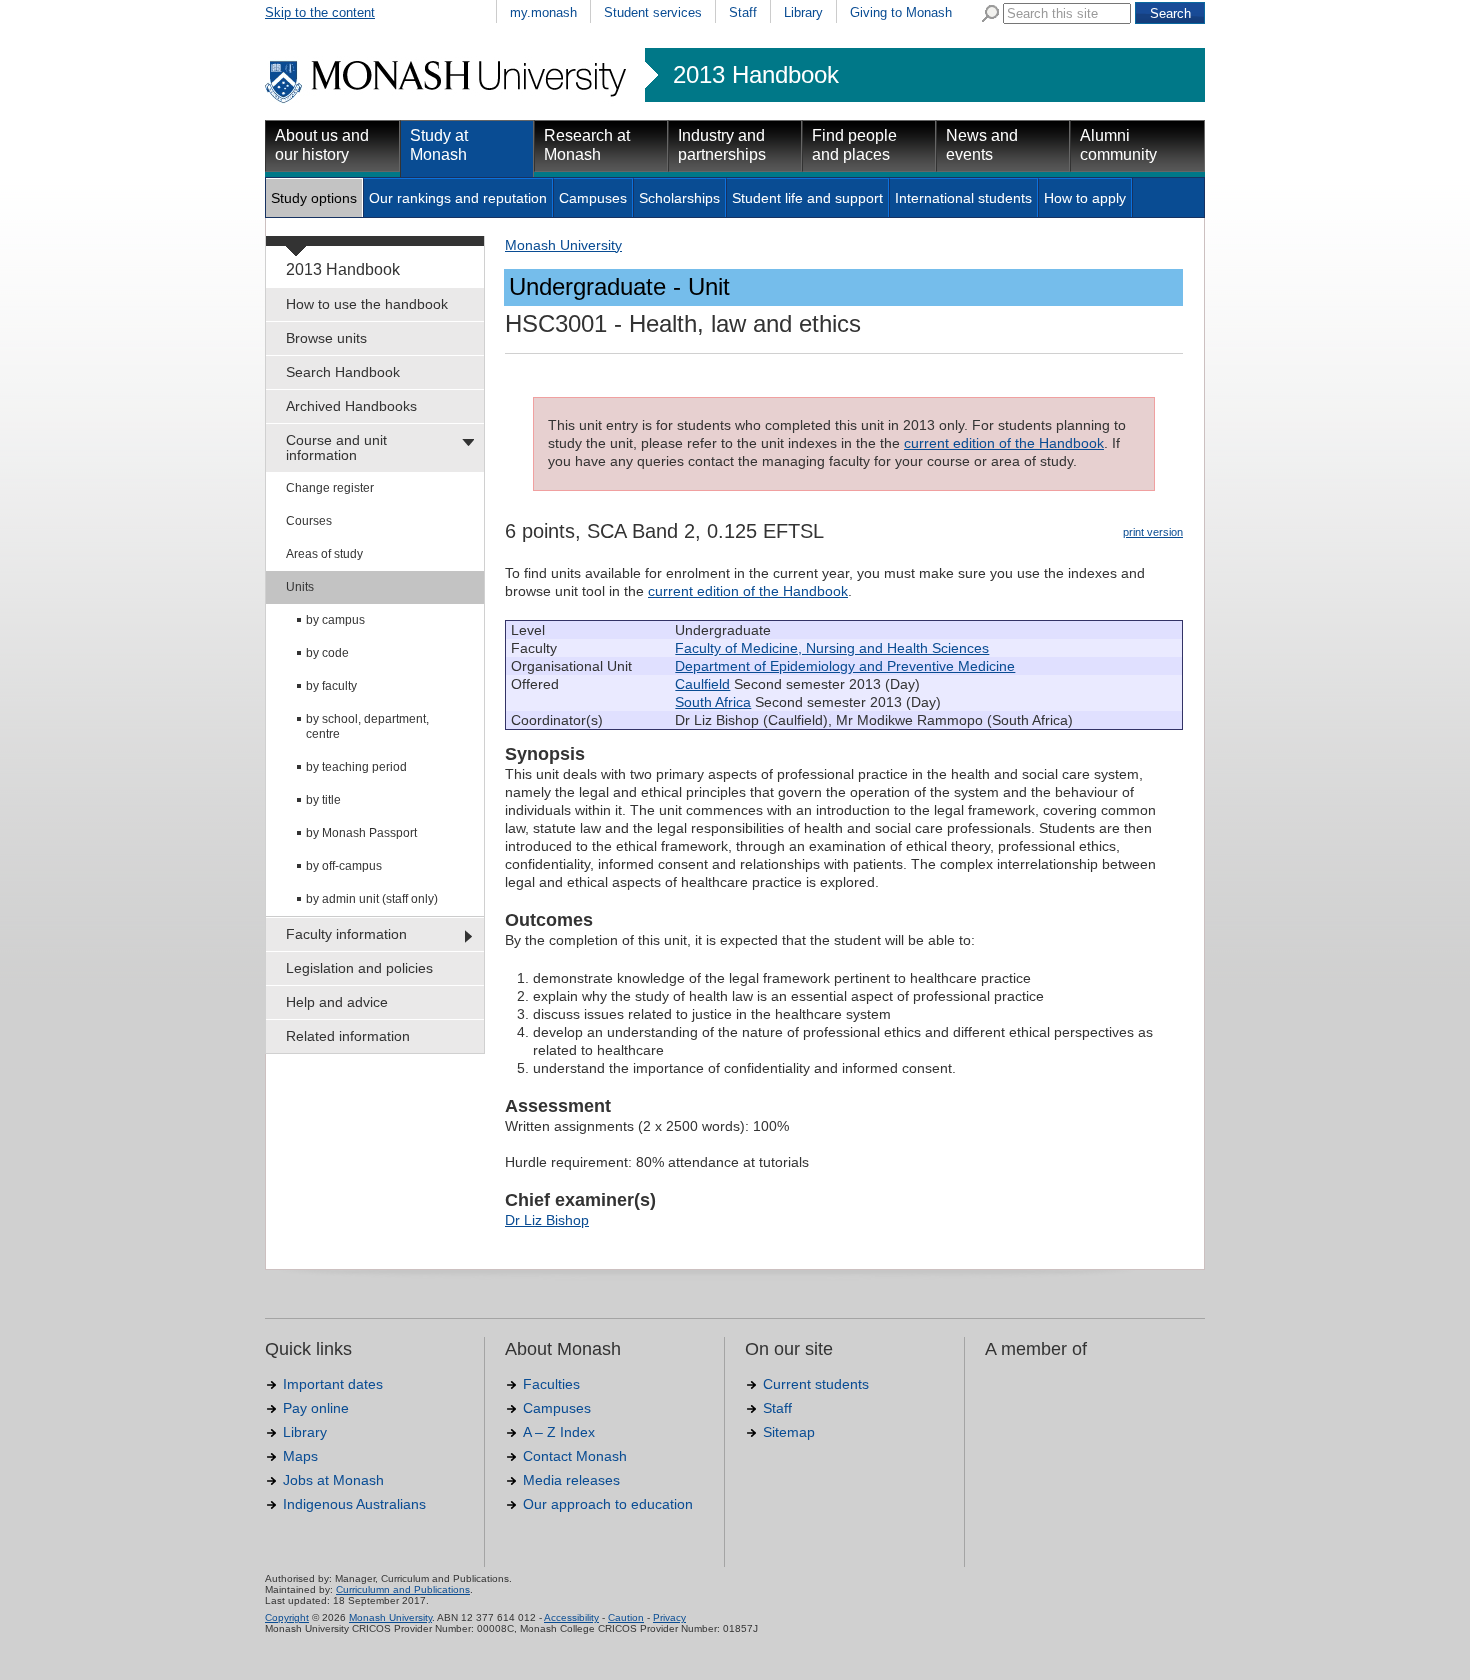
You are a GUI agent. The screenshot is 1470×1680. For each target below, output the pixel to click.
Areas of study (324, 554)
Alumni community (1118, 145)
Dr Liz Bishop (547, 1220)
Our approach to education (608, 1504)
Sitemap (789, 1432)
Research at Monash (587, 145)
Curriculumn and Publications (403, 1589)
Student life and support (807, 198)
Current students (816, 1384)
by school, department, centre (367, 726)
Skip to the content (320, 12)
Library (803, 12)
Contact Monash (575, 1456)
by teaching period (356, 767)
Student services (653, 12)
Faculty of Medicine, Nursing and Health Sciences (832, 648)
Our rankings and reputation (458, 198)
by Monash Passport (361, 833)
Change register (330, 488)
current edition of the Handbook (1004, 443)
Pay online (316, 1408)
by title (323, 800)
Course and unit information (336, 447)
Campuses (593, 198)
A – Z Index (559, 1432)
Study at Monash (439, 145)
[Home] (447, 100)
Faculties (551, 1384)
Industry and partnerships (722, 145)
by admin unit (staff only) (372, 899)
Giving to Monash (901, 12)
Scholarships (679, 198)
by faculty (331, 686)
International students (963, 198)
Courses (309, 521)
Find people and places (854, 145)
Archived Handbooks (351, 406)
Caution (626, 1617)
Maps (300, 1456)
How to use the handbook (367, 304)
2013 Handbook (756, 75)
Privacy (669, 1617)
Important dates (333, 1384)
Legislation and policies (359, 968)
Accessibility (571, 1617)
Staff (743, 12)
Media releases (571, 1480)
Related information (348, 1036)
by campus (335, 620)
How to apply (1085, 198)
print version (1153, 532)
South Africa (713, 702)
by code (327, 653)
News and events (982, 145)
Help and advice (337, 1002)
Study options (314, 198)
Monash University (563, 245)
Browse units (326, 338)
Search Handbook (343, 372)
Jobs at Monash (333, 1480)
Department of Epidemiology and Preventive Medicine (845, 666)
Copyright (287, 1617)
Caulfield (702, 684)
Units (300, 587)
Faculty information (346, 934)
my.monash (543, 12)
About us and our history (322, 145)
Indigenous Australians (354, 1504)
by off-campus (344, 866)
